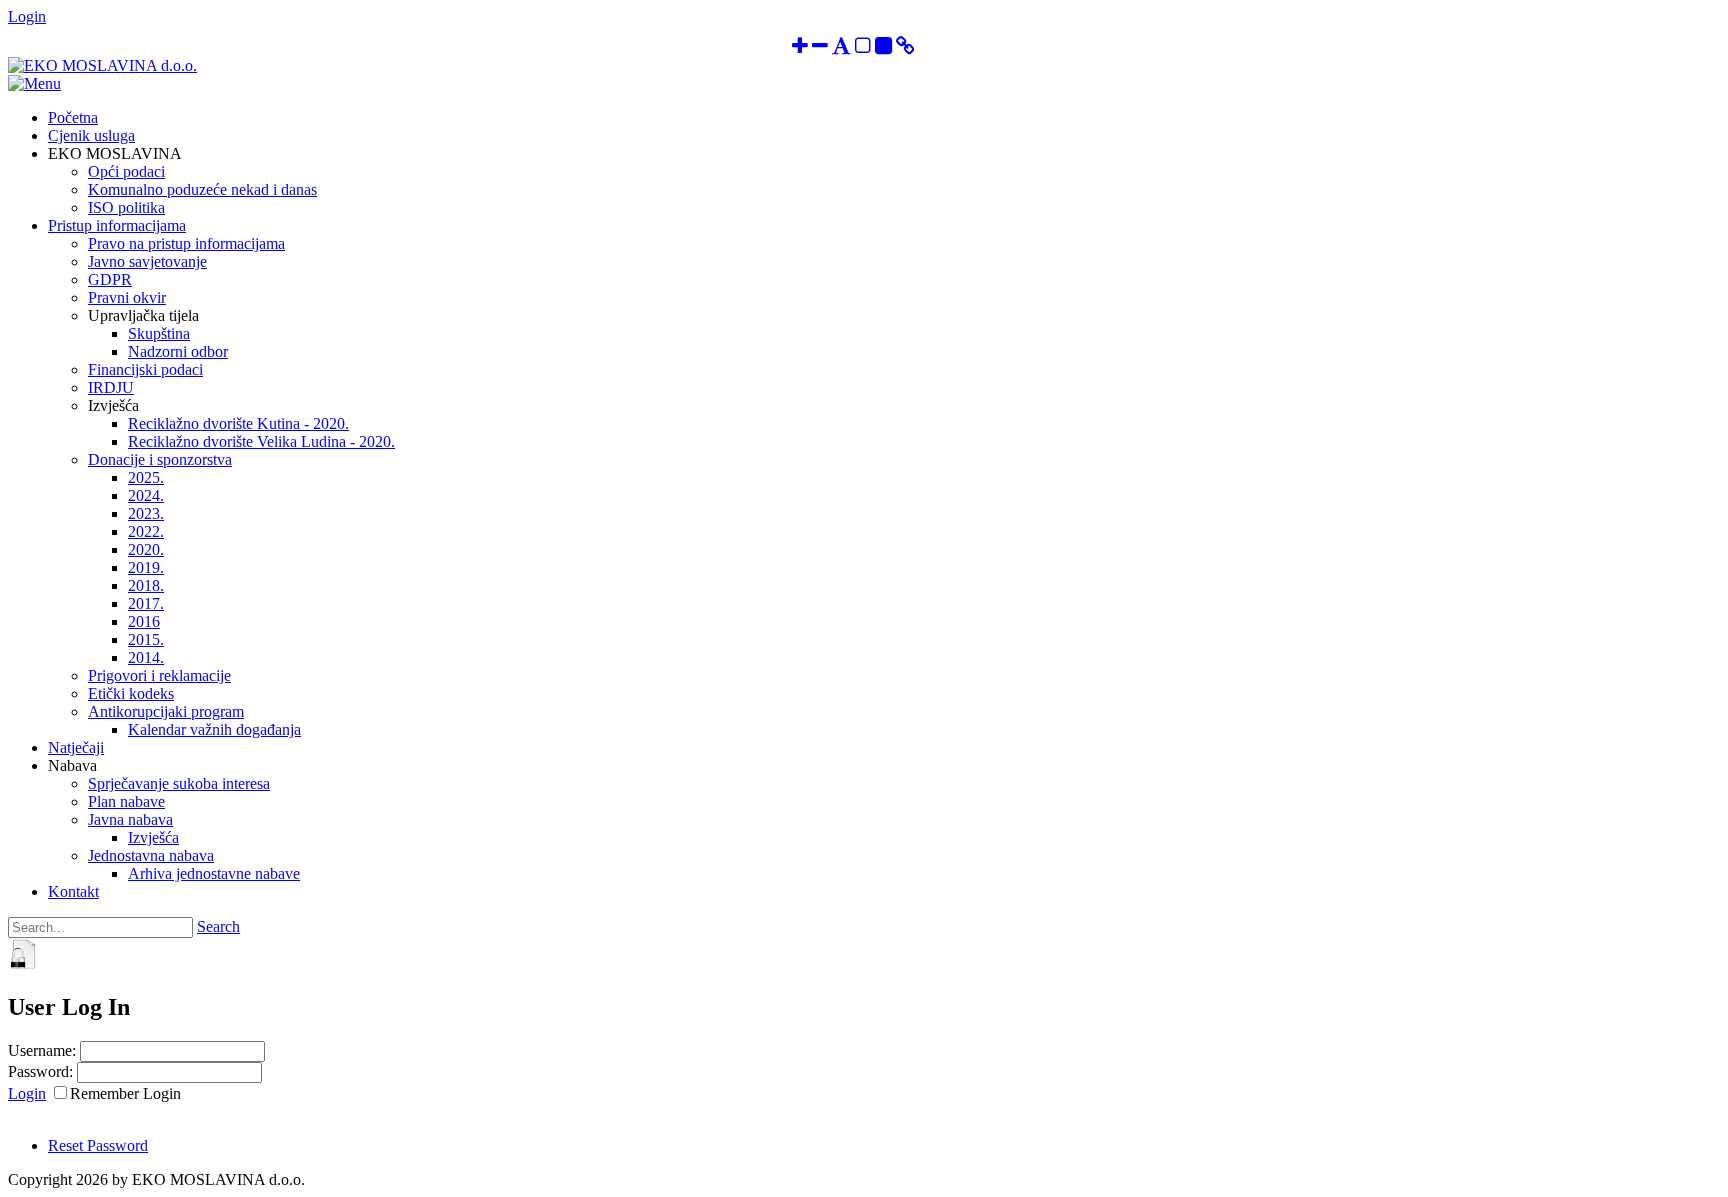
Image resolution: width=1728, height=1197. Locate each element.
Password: (40, 1071)
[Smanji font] (820, 47)
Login (27, 16)
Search (218, 926)
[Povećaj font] (800, 47)
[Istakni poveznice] (905, 47)
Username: (42, 1050)
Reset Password (98, 1145)
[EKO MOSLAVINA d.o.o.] (102, 65)
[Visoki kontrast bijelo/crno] (863, 47)
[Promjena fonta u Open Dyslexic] (841, 47)
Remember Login (125, 1093)
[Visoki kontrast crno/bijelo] (883, 47)
